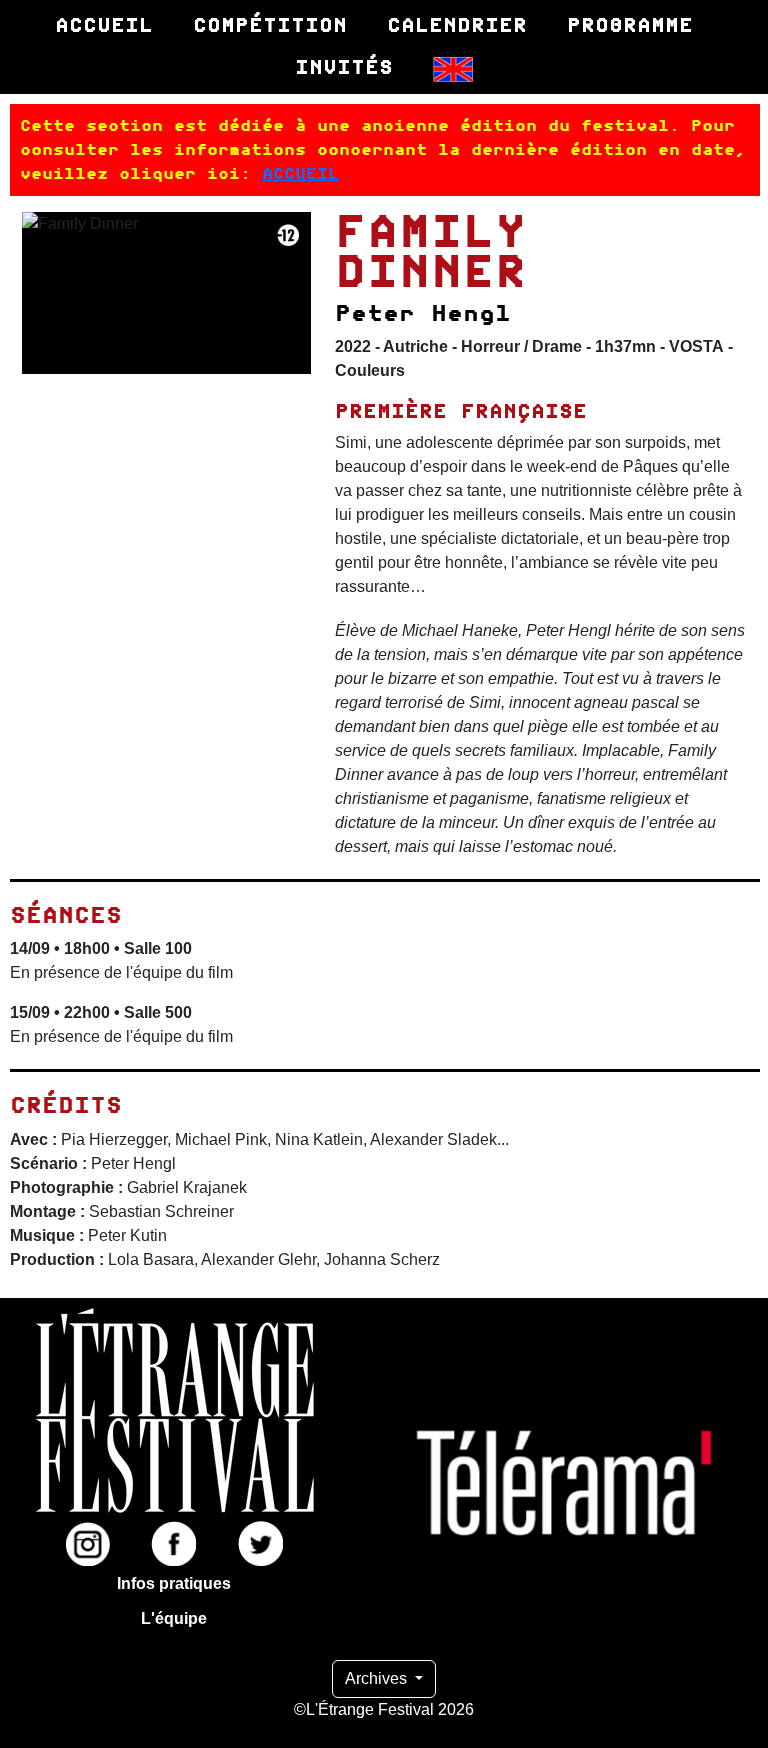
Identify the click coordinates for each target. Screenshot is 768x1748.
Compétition (270, 25)
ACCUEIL (300, 173)
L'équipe (174, 1618)
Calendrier (457, 25)
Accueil (104, 25)
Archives (378, 1678)
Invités (344, 67)
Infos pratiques (174, 1583)
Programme (630, 25)
